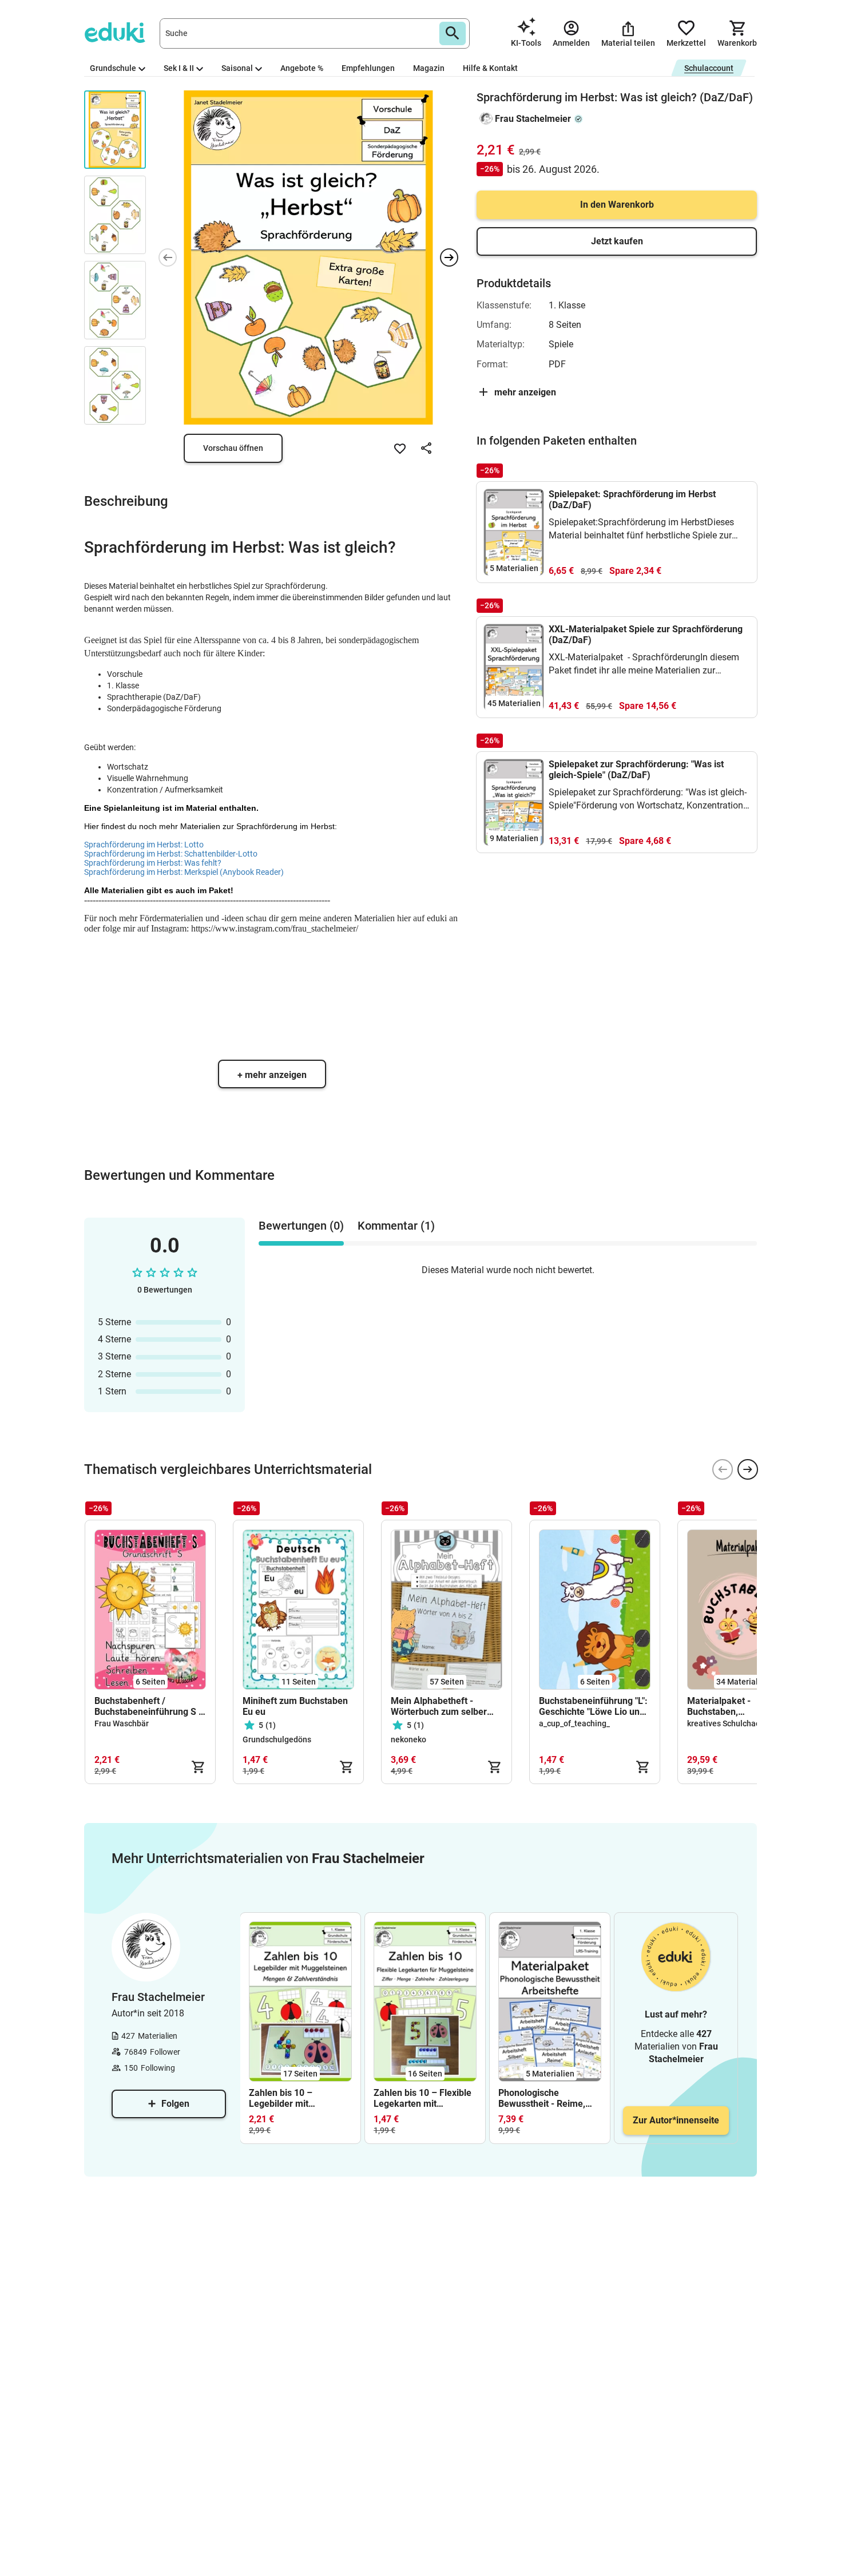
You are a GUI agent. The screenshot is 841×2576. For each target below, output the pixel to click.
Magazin (429, 68)
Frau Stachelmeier (533, 119)
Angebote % (302, 68)
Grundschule (113, 68)
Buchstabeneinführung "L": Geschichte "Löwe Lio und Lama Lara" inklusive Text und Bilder (593, 1706)
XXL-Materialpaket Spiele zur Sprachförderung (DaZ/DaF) (646, 635)
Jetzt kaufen (617, 241)
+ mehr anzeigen (272, 1075)
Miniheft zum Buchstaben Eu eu (295, 1706)
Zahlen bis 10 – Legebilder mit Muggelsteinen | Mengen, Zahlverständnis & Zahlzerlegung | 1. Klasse (286, 2098)
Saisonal (237, 68)
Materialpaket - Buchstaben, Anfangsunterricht (725, 1706)
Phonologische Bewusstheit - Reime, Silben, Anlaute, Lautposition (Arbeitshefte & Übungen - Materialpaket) (550, 2098)
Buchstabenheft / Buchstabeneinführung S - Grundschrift (148, 1706)
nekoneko (408, 1739)
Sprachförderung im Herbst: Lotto (144, 845)
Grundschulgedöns (277, 1739)
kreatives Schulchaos (726, 1723)
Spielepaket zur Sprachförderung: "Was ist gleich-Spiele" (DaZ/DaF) (636, 770)
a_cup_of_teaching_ (574, 1723)
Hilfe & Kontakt (490, 68)
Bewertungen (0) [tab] (301, 1226)
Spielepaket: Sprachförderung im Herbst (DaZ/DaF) (632, 500)
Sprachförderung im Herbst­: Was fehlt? (153, 863)
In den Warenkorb (617, 205)
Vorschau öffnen (233, 448)
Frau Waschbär (122, 1723)
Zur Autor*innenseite (676, 2120)
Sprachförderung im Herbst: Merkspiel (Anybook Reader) (184, 872)
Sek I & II (179, 68)
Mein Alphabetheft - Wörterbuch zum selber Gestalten (439, 1706)
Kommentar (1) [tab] (396, 1226)
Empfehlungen (368, 68)
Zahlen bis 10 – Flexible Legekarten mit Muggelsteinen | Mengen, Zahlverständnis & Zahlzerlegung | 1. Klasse (423, 2098)
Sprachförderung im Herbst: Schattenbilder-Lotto (171, 854)
